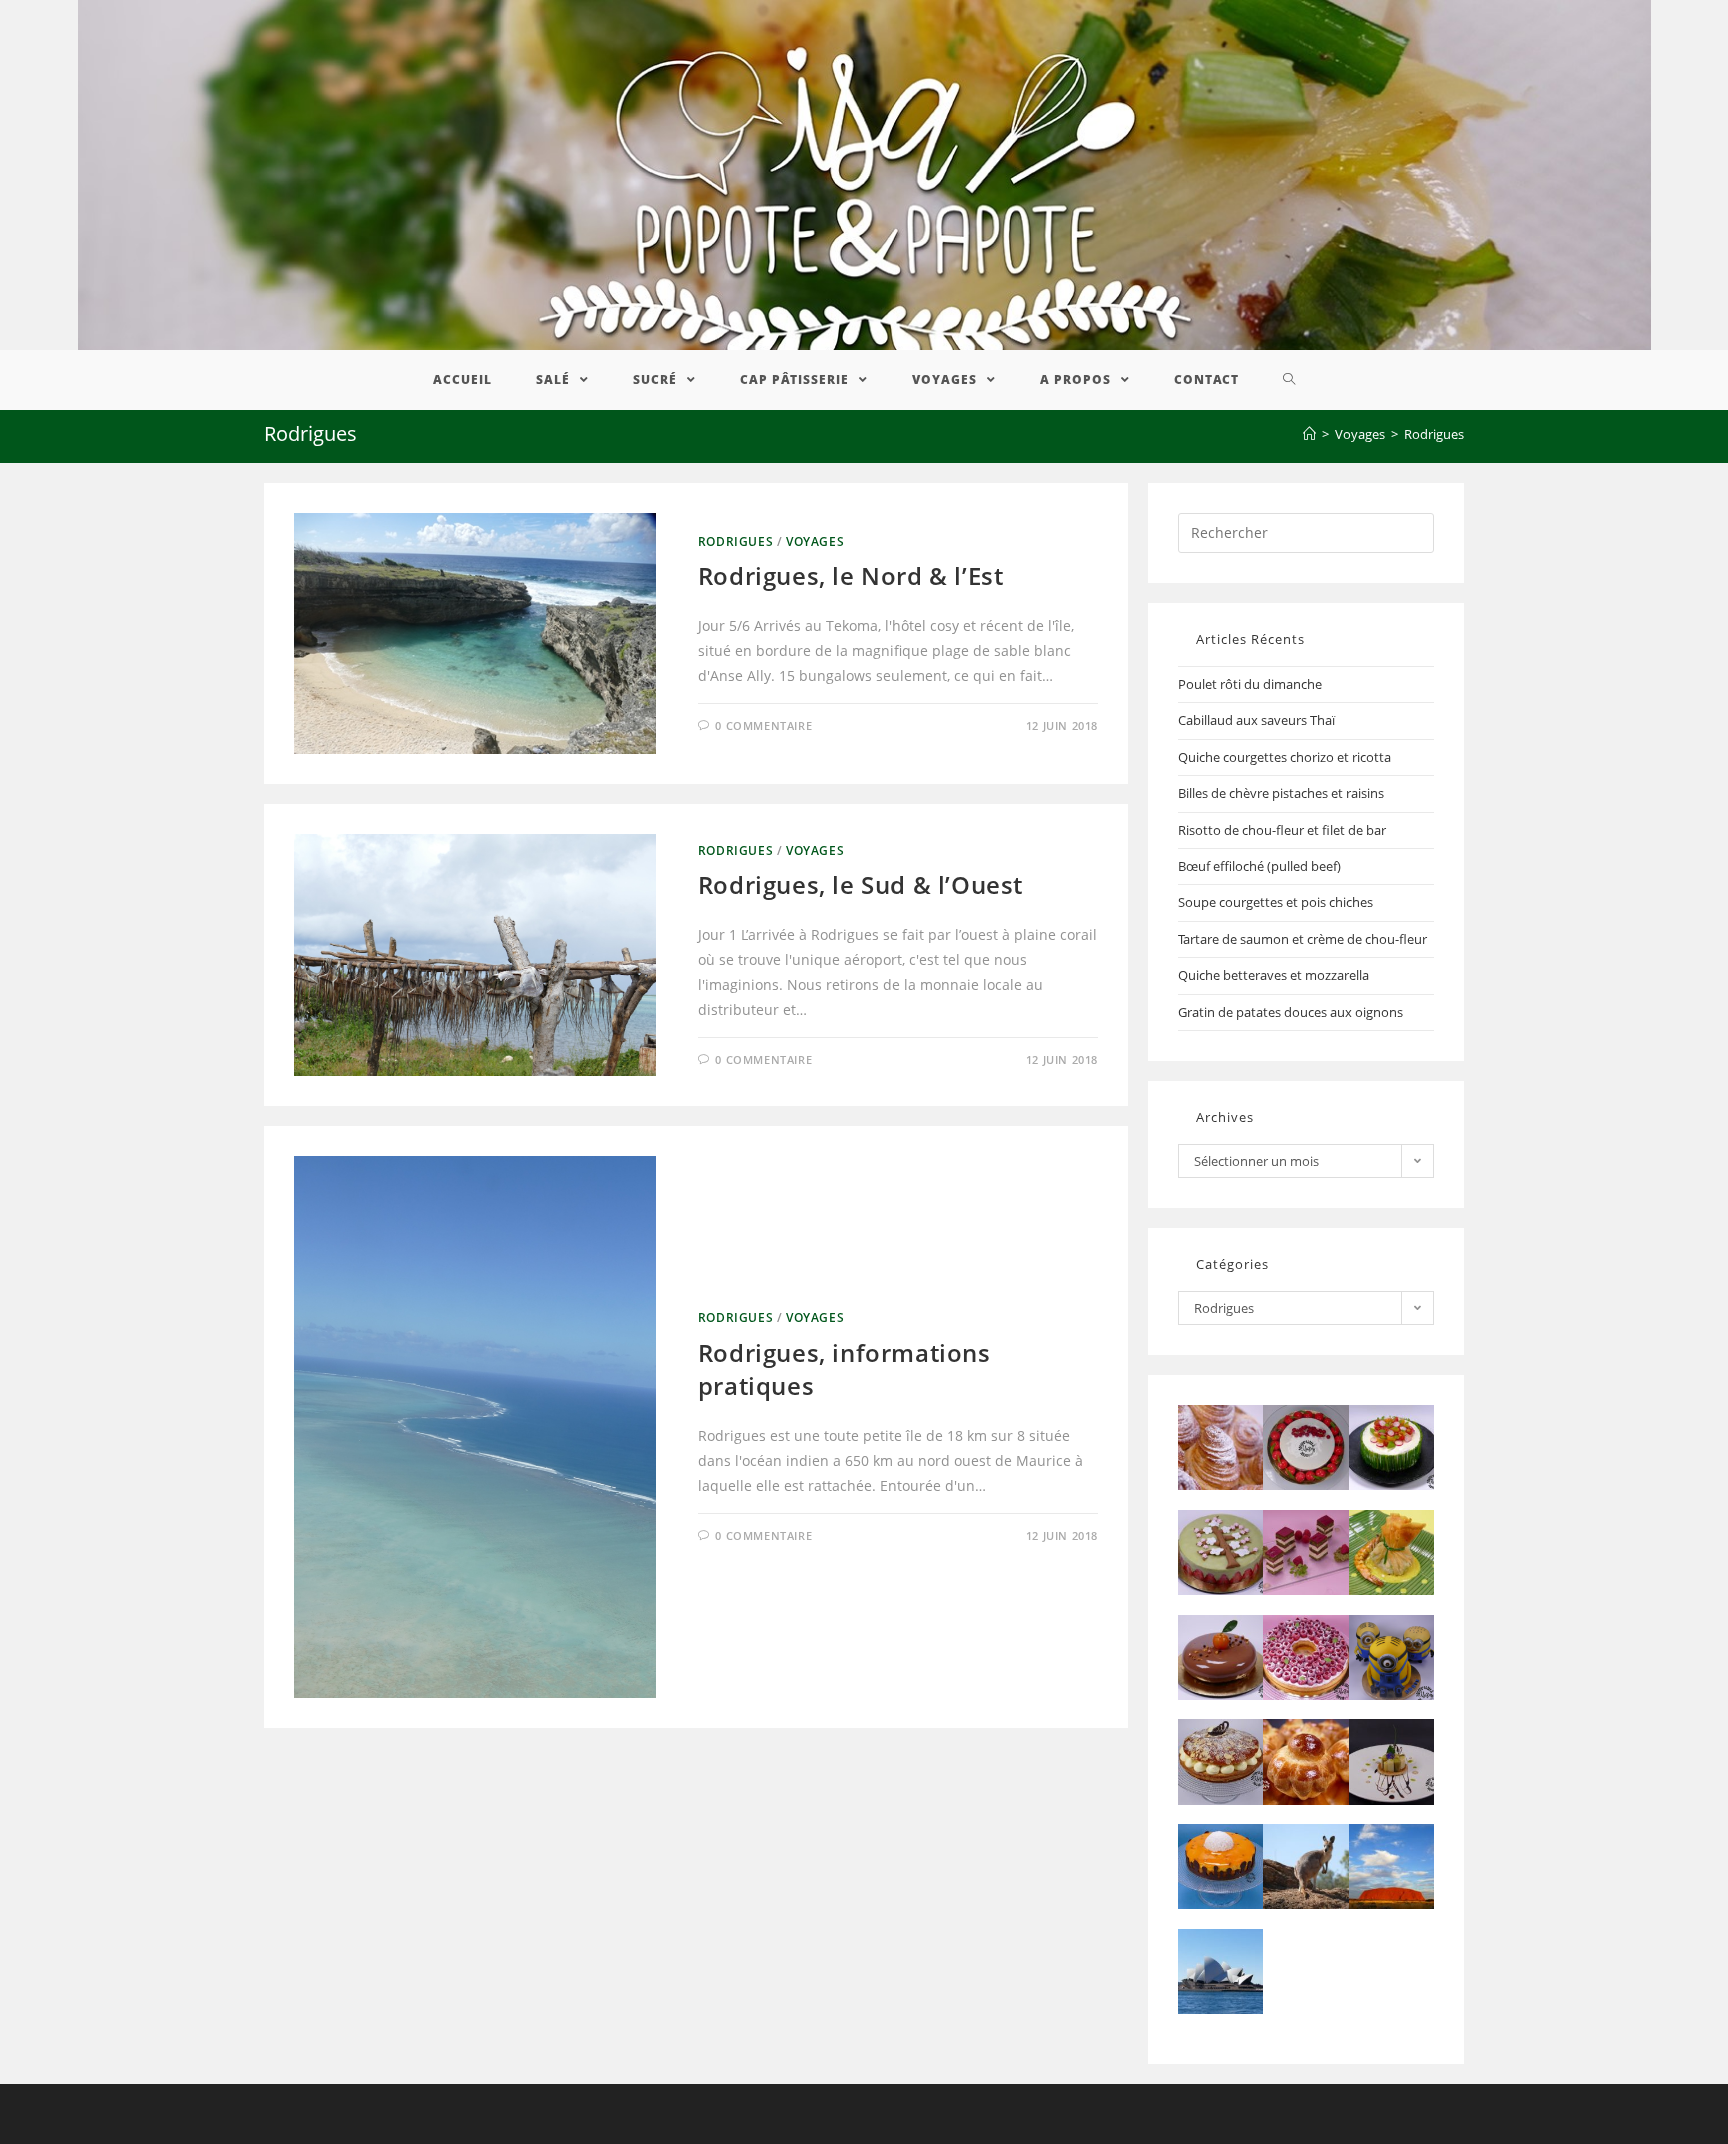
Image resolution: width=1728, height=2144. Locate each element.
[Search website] (1289, 380)
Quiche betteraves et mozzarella (1273, 975)
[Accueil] (1309, 434)
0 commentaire (763, 725)
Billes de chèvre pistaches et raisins (1281, 793)
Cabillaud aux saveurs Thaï (1256, 720)
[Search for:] (1306, 531)
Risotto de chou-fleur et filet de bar (1282, 830)
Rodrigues (735, 541)
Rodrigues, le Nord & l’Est (851, 575)
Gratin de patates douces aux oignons (1290, 1012)
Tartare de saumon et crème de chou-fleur (1302, 939)
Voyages (815, 541)
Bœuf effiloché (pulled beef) (1259, 866)
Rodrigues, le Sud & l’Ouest (860, 884)
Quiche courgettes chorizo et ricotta (1284, 757)
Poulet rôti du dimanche (1250, 684)
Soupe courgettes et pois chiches (1275, 902)
